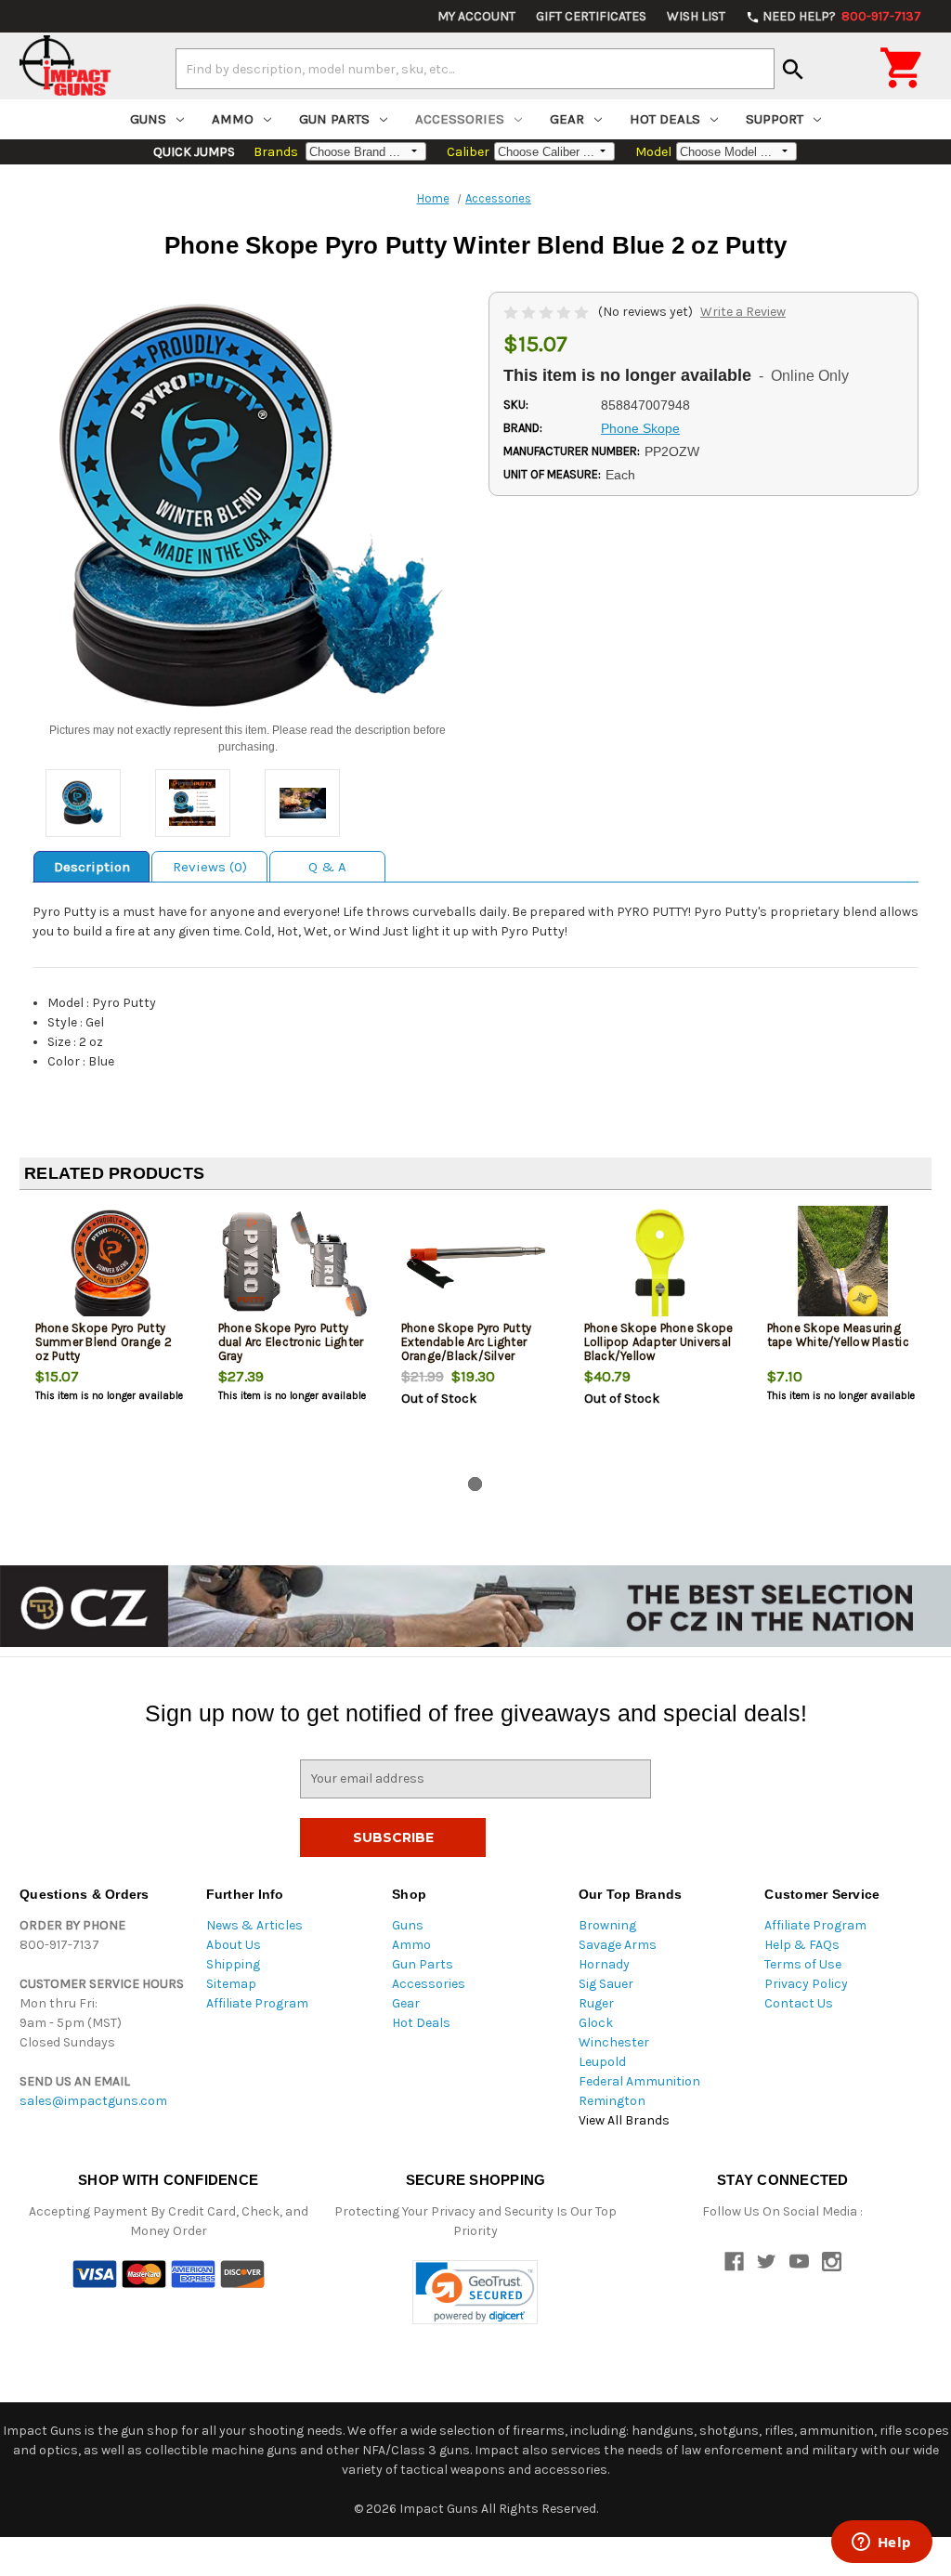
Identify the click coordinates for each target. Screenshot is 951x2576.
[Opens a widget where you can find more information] (881, 2543)
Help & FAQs (802, 1945)
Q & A (327, 867)
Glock (596, 2023)
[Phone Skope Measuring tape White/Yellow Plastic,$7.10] (843, 1266)
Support (775, 119)
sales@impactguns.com (93, 2101)
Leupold (602, 2062)
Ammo (233, 119)
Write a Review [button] (743, 312)
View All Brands (624, 2120)
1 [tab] (475, 1484)
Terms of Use (803, 1964)
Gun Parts (334, 119)
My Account (476, 16)
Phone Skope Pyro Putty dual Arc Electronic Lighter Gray (291, 1342)
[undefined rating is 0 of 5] (547, 312)
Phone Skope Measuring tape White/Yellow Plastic (838, 1335)
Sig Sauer (606, 1984)
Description (92, 867)
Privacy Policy (806, 1984)
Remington (612, 2101)
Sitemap (231, 1984)
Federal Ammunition (639, 2081)
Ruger (596, 2003)
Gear (567, 119)
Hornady (604, 1964)
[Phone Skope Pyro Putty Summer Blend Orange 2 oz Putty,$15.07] (111, 1266)
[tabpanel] (111, 1337)
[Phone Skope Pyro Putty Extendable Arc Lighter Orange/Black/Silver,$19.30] (477, 1266)
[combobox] (475, 69)
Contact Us (799, 2003)
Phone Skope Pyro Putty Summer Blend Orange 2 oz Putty (104, 1342)
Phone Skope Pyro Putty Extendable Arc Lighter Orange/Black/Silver (467, 1342)
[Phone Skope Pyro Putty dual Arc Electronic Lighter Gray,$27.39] (294, 1266)
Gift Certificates (591, 16)
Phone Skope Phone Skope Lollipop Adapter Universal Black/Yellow (659, 1342)
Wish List (696, 16)
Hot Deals (665, 119)
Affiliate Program (257, 2003)
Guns (148, 119)
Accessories (460, 119)
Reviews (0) (210, 867)
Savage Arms (618, 1945)
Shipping (233, 1964)
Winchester (614, 2042)
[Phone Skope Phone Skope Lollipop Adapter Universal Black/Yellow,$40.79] (660, 1266)
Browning (607, 1925)
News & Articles (254, 1925)
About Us (234, 1945)
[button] (475, 2292)
